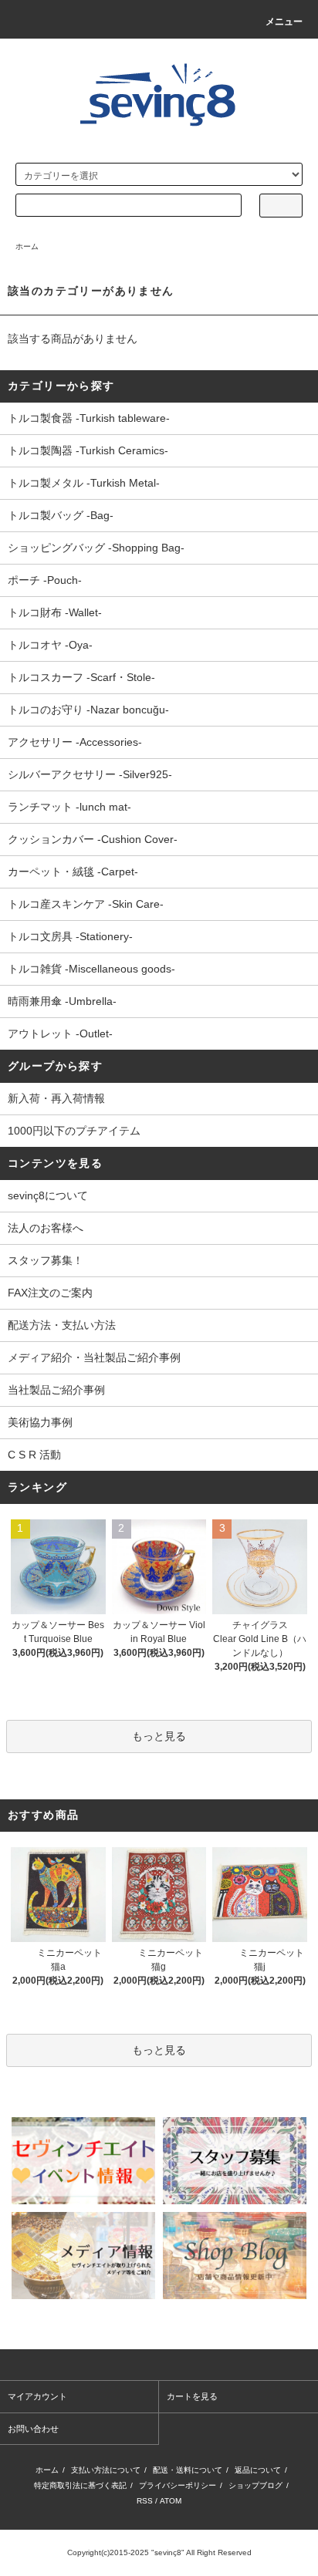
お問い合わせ (33, 2429)
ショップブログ (255, 2485)
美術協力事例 (40, 1422)
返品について (258, 2470)
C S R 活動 (34, 1455)
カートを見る (192, 2396)
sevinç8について (48, 1195)
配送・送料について (188, 2470)
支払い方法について (106, 2470)
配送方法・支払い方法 (62, 1325)
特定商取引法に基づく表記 (80, 2485)
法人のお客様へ (46, 1228)
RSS (145, 2501)
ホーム (27, 246)
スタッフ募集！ (46, 1260)
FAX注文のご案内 (50, 1293)
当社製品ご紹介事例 (56, 1390)
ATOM (171, 2501)
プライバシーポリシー (178, 2485)
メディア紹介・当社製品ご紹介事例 (94, 1357)
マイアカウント (37, 2396)
